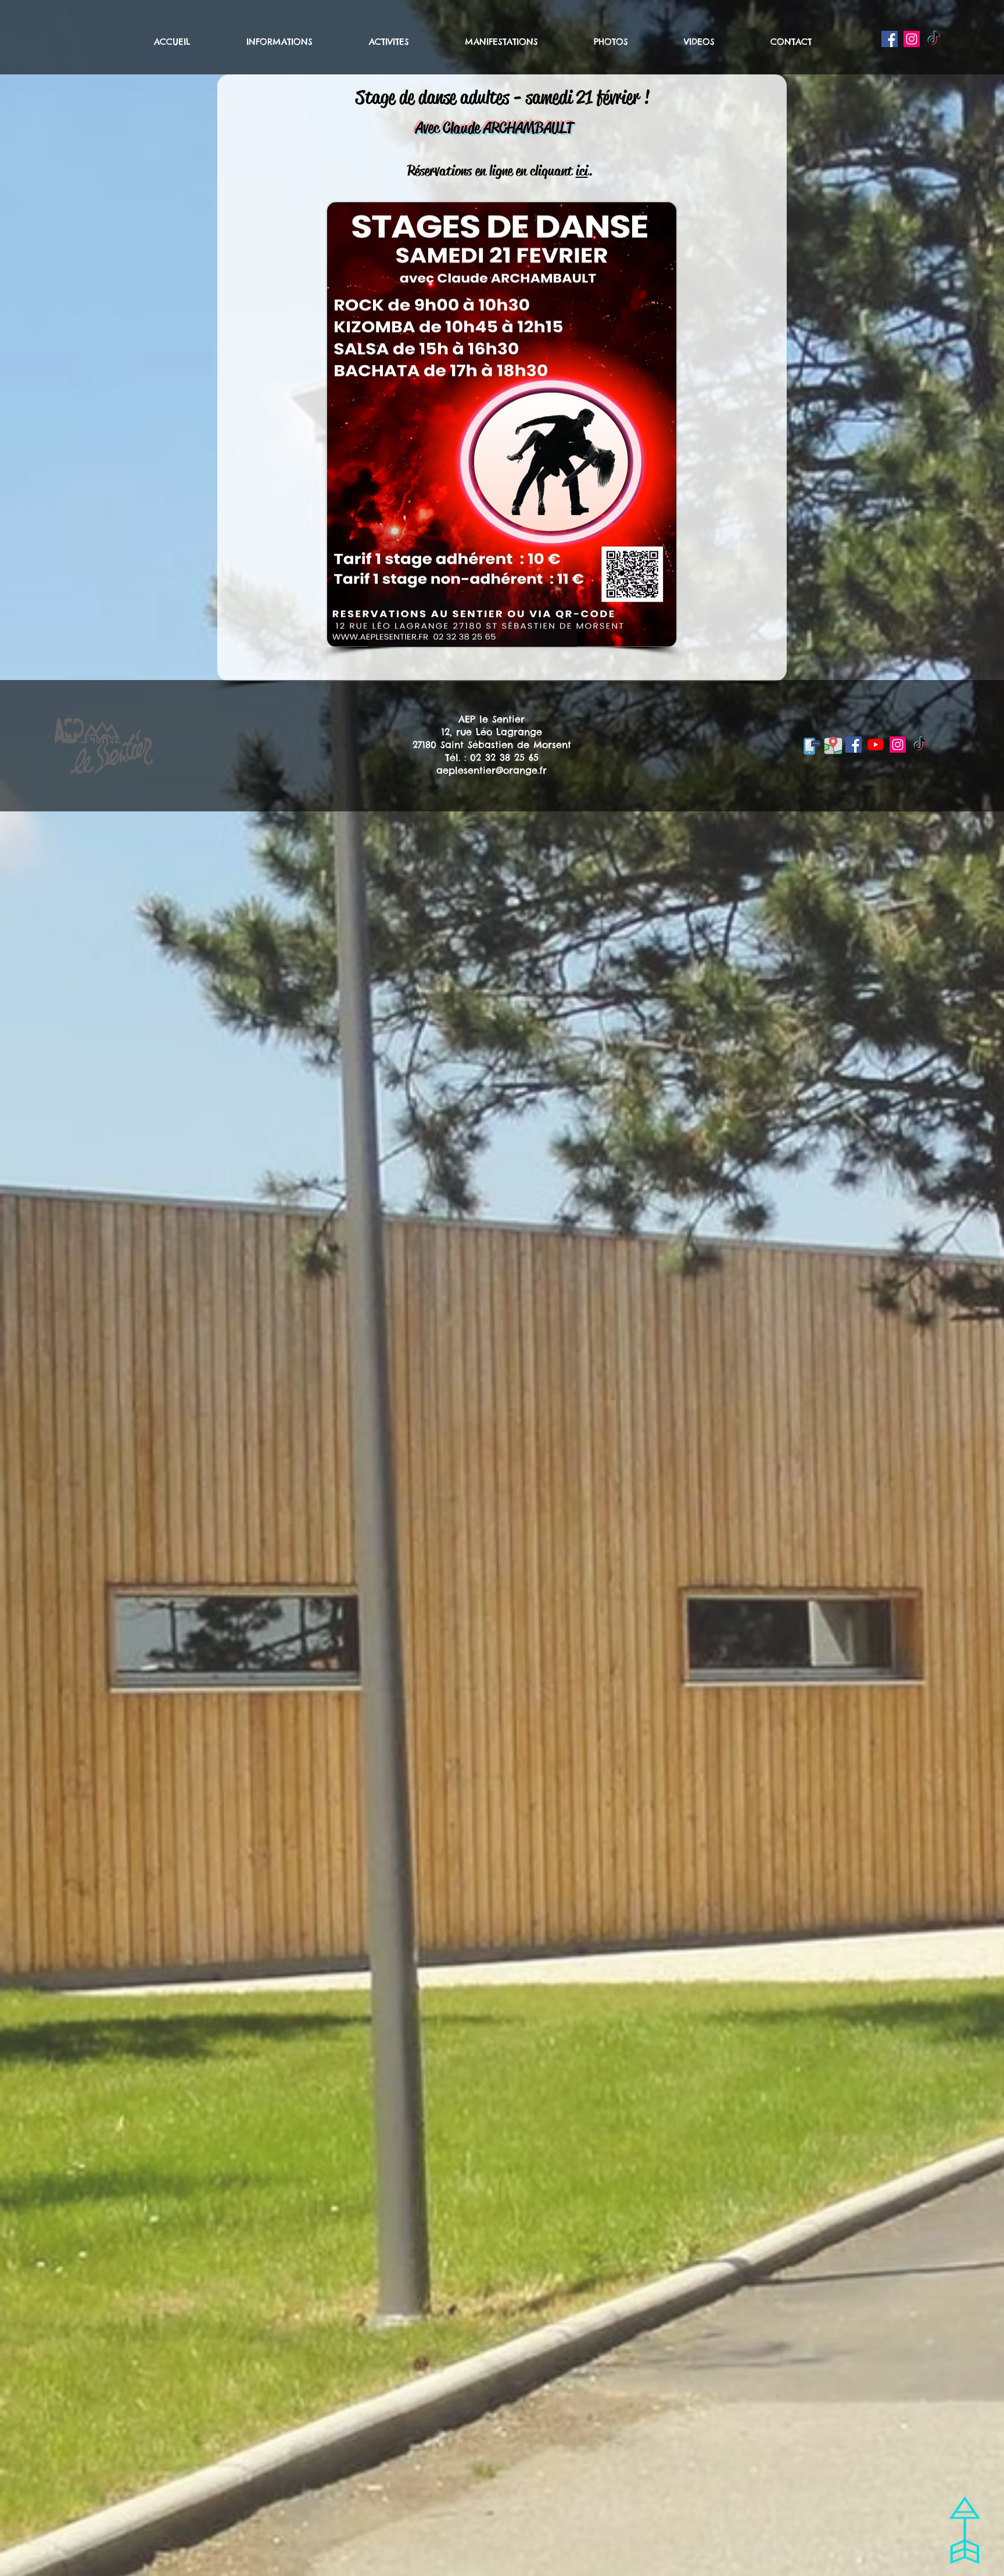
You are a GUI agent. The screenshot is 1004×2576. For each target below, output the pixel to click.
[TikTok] (934, 39)
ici (582, 171)
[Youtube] (876, 745)
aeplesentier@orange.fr (492, 770)
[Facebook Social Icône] (890, 39)
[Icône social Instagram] (912, 39)
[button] (299, 42)
